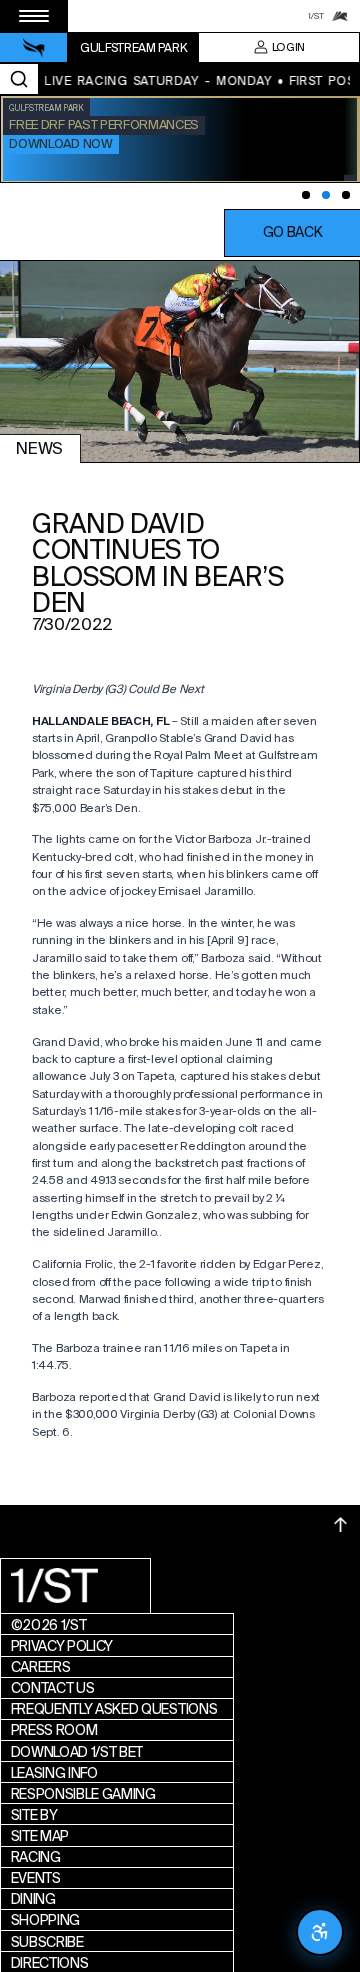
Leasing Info (54, 1773)
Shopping (45, 1920)
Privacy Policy (62, 1646)
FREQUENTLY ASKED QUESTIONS (114, 1709)
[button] (292, 233)
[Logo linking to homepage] (34, 48)
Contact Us (53, 1688)
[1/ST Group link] (316, 16)
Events (36, 1878)
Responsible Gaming (83, 1794)
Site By (34, 1815)
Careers (41, 1667)
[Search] (19, 79)
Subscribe (47, 1942)
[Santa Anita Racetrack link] (340, 16)
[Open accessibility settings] (320, 1932)
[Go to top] (341, 1525)
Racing (36, 1857)
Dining (33, 1899)
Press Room (54, 1730)
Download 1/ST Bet (77, 1752)
